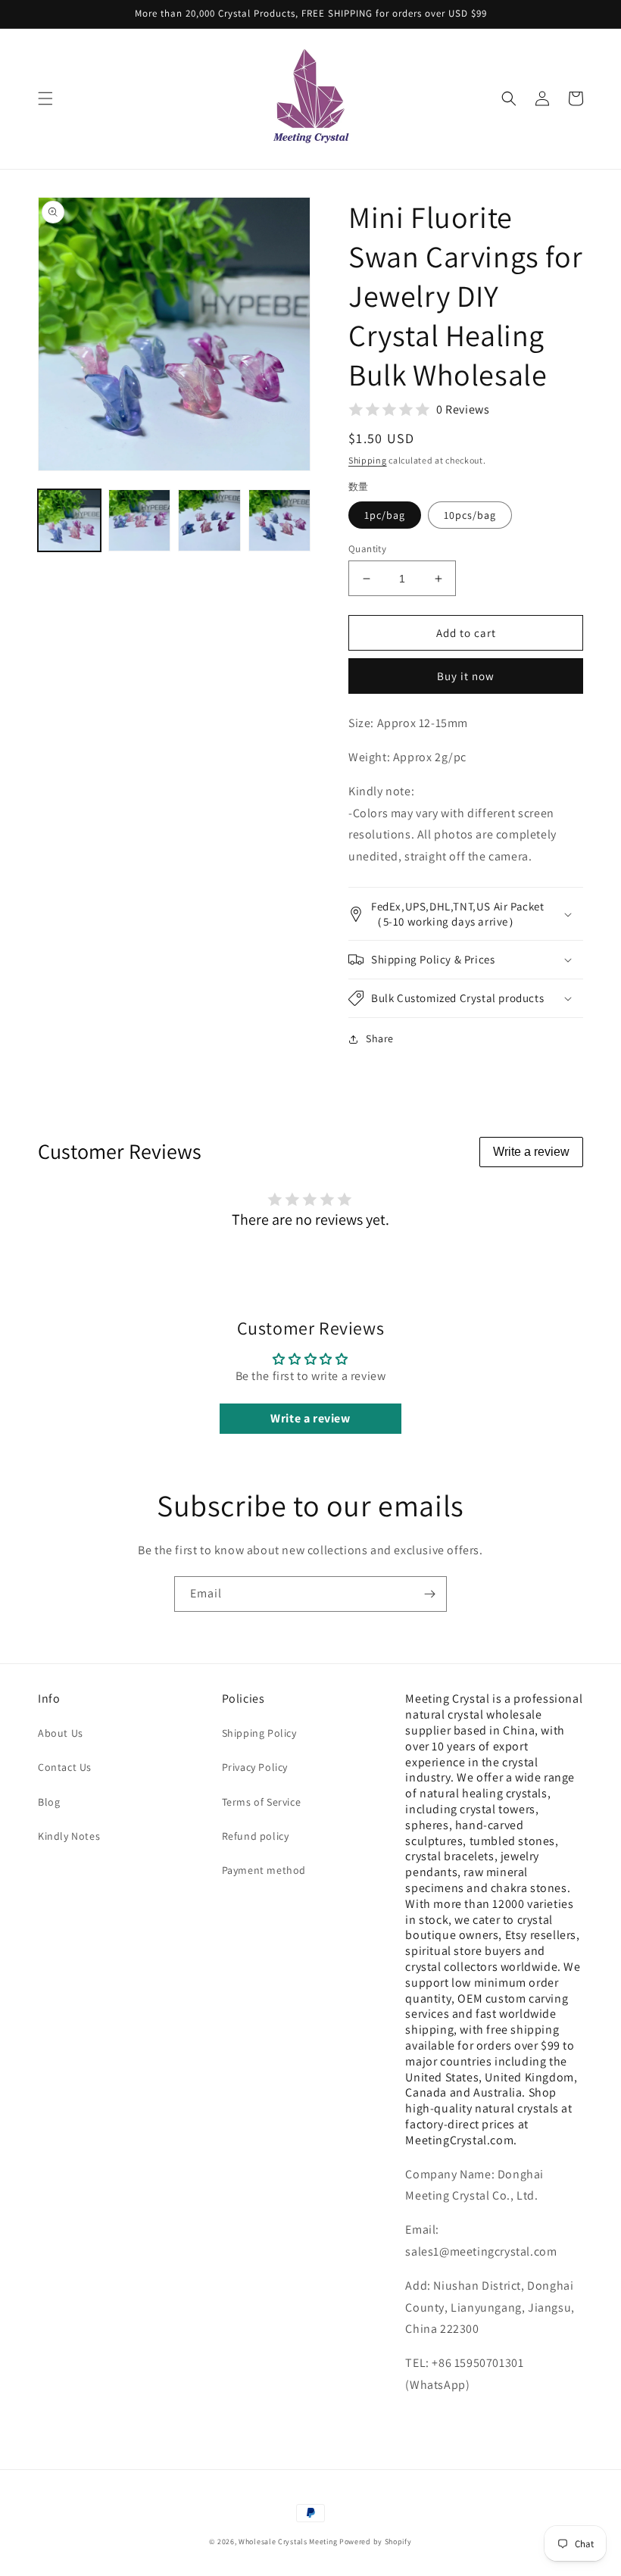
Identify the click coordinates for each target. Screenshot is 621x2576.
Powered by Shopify (376, 2542)
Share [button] (380, 1038)
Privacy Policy (255, 1767)
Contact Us (65, 1767)
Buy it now (466, 676)
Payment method (264, 1870)
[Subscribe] (429, 1594)
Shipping (368, 460)
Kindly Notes (69, 1836)
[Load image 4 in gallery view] (280, 521)
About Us (61, 1733)
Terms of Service (262, 1802)
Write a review (531, 1152)
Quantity (367, 549)
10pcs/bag (470, 515)
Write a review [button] (310, 1418)
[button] (45, 98)
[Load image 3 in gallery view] (209, 521)
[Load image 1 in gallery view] (69, 521)
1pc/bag (385, 515)
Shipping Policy (259, 1733)
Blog (49, 1802)
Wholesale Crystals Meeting (288, 2542)
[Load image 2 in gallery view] (140, 521)
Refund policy (256, 1836)
